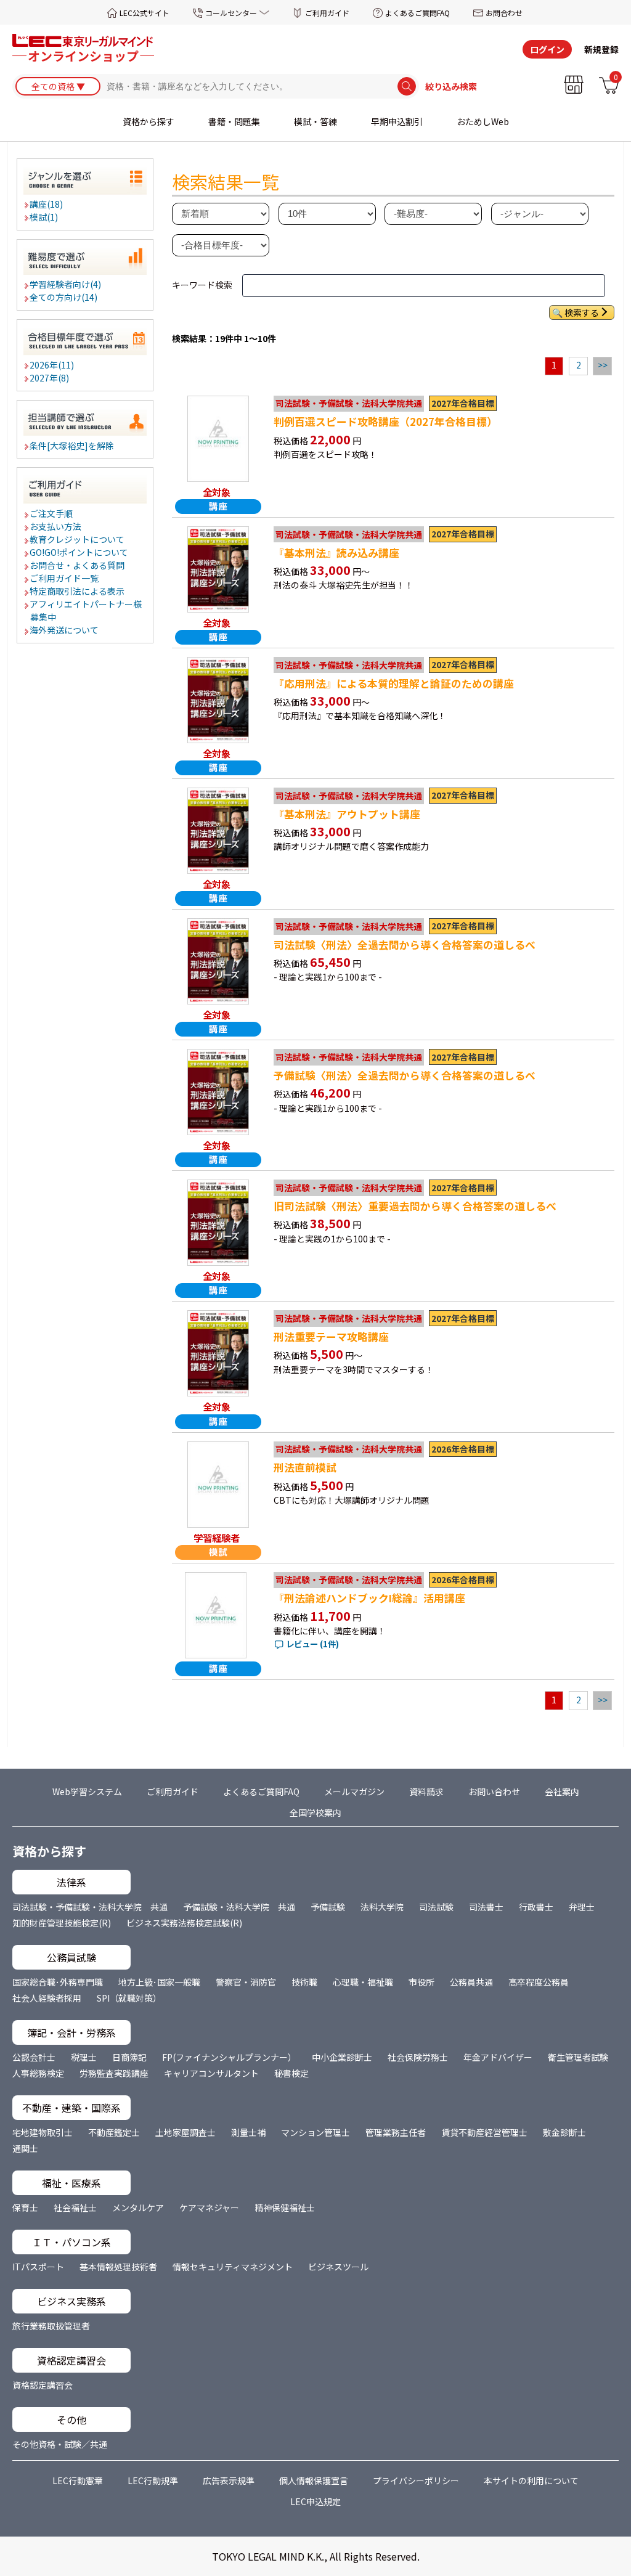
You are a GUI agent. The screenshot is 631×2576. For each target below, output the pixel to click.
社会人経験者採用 (47, 1998)
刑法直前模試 (305, 1467)
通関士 (25, 2148)
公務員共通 (471, 1982)
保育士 (25, 2207)
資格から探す (149, 121)
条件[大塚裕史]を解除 (72, 446)
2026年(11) (52, 365)
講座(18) (47, 204)
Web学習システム (87, 1791)
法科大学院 (382, 1907)
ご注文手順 (52, 513)
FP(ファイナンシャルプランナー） (229, 2057)
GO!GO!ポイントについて (79, 552)
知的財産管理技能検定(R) (62, 1923)
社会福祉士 (75, 2207)
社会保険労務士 (418, 2057)
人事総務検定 (38, 2073)
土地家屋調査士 (185, 2132)
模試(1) (44, 217)
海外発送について (65, 630)
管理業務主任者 (396, 2132)
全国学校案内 (315, 1812)
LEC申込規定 (315, 2501)
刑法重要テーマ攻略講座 (331, 1337)
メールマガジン (354, 1791)
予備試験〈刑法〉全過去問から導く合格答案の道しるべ (405, 1075)
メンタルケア (138, 2207)
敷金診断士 (564, 2132)
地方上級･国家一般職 (159, 1982)
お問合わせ (504, 13)
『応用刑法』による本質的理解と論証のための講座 (394, 683)
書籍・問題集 (234, 121)
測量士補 (248, 2132)
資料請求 (426, 1791)
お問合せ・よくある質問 (78, 565)
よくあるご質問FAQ (417, 13)
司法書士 (486, 1907)
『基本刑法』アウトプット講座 (347, 814)
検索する (582, 312)
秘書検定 (291, 2073)
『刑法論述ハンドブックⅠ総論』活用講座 (369, 1598)
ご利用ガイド (327, 13)
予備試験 (328, 1907)
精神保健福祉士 (285, 2207)
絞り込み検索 (451, 86)
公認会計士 (34, 2057)
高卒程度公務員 (539, 1982)
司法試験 (436, 1907)
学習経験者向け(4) (66, 284)
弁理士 (582, 1907)
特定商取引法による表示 (78, 591)
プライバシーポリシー (416, 2480)
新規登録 (601, 49)
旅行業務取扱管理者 (51, 2326)
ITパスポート (38, 2267)
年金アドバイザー (498, 2057)
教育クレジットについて (78, 539)
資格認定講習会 (43, 2385)
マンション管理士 (315, 2132)
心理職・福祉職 (363, 1982)
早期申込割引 (397, 121)
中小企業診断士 (342, 2057)
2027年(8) (50, 378)
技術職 (304, 1982)
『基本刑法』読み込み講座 (336, 553)
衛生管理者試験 (578, 2057)
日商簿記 (129, 2057)
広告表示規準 (229, 2480)
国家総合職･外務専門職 (58, 1982)
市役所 (421, 1982)
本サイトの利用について (531, 2480)
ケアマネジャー (209, 2207)
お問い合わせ (494, 1791)
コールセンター (231, 13)
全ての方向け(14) (64, 297)
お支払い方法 (56, 526)
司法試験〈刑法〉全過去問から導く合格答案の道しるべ (405, 945)
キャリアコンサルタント (211, 2073)
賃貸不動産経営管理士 (484, 2132)
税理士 (84, 2057)
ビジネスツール (338, 2267)
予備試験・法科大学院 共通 (239, 1907)
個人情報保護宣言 (314, 2480)
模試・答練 (315, 121)
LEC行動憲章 (78, 2480)
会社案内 (562, 1791)
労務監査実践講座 (114, 2073)
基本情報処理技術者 (118, 2267)
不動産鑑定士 (114, 2132)
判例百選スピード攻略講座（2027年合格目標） (385, 422)
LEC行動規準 (153, 2480)
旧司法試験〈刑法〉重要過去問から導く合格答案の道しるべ (415, 1206)
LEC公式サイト (145, 13)
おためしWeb (483, 121)
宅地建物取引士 (43, 2132)
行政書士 (536, 1907)
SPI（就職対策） (129, 1998)
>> (603, 365)
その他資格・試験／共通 (60, 2444)
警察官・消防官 (246, 1982)
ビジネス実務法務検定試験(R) (184, 1923)
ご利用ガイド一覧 (65, 578)
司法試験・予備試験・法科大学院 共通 (90, 1907)
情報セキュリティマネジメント (233, 2267)
